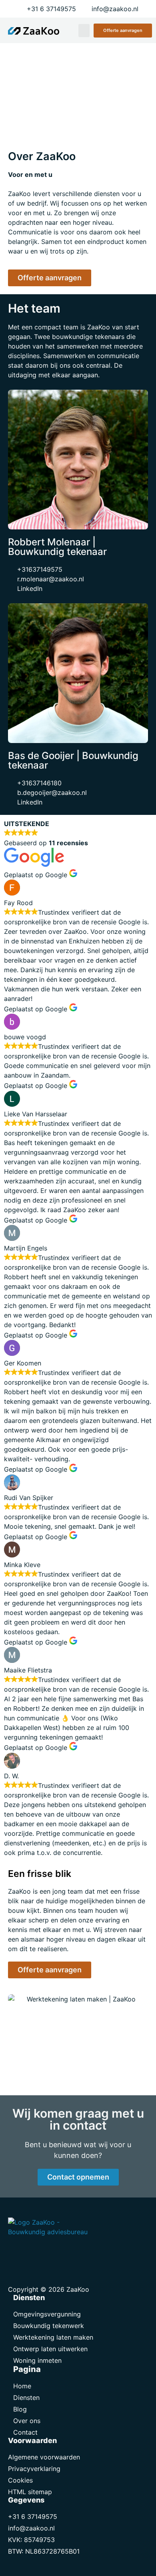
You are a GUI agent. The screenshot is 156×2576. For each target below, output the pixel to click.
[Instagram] (52, 2253)
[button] (84, 31)
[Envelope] (16, 2253)
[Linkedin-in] (34, 2253)
